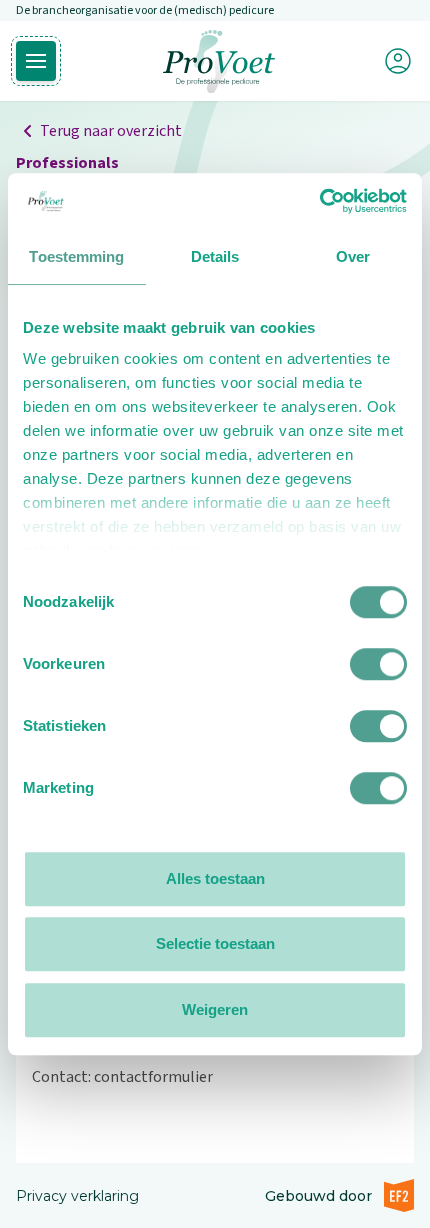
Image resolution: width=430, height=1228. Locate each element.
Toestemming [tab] (76, 256)
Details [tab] (215, 256)
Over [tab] (353, 256)
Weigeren (215, 1009)
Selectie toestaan (215, 943)
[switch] (378, 664)
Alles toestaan (215, 878)
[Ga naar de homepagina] (219, 61)
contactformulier (153, 1077)
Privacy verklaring (77, 1196)
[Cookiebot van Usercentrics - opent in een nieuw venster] (319, 201)
